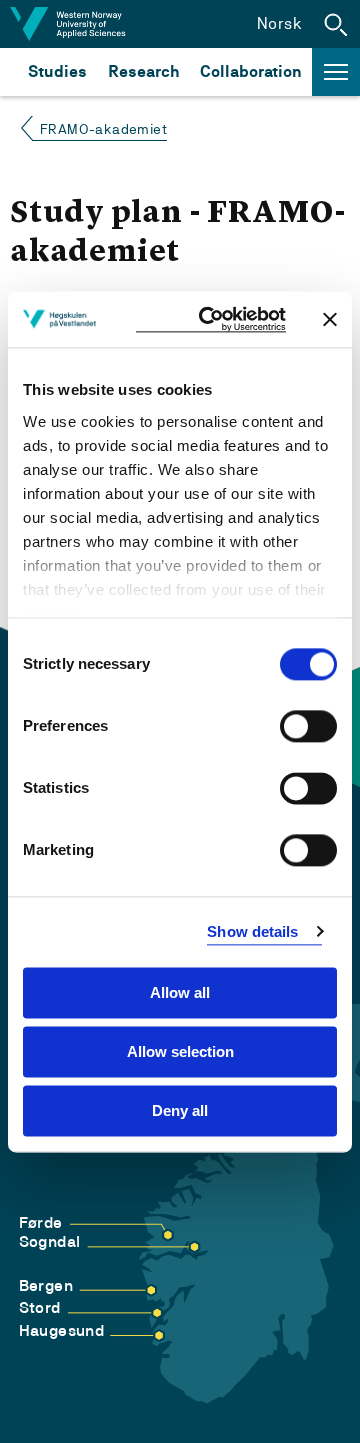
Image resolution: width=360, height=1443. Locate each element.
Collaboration (251, 71)
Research (143, 71)
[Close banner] (330, 319)
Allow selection (180, 1051)
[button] (336, 24)
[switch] (308, 726)
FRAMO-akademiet (103, 129)
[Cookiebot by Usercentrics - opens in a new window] (211, 319)
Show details (252, 931)
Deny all (180, 1110)
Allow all (180, 992)
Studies (57, 71)
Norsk (279, 23)
